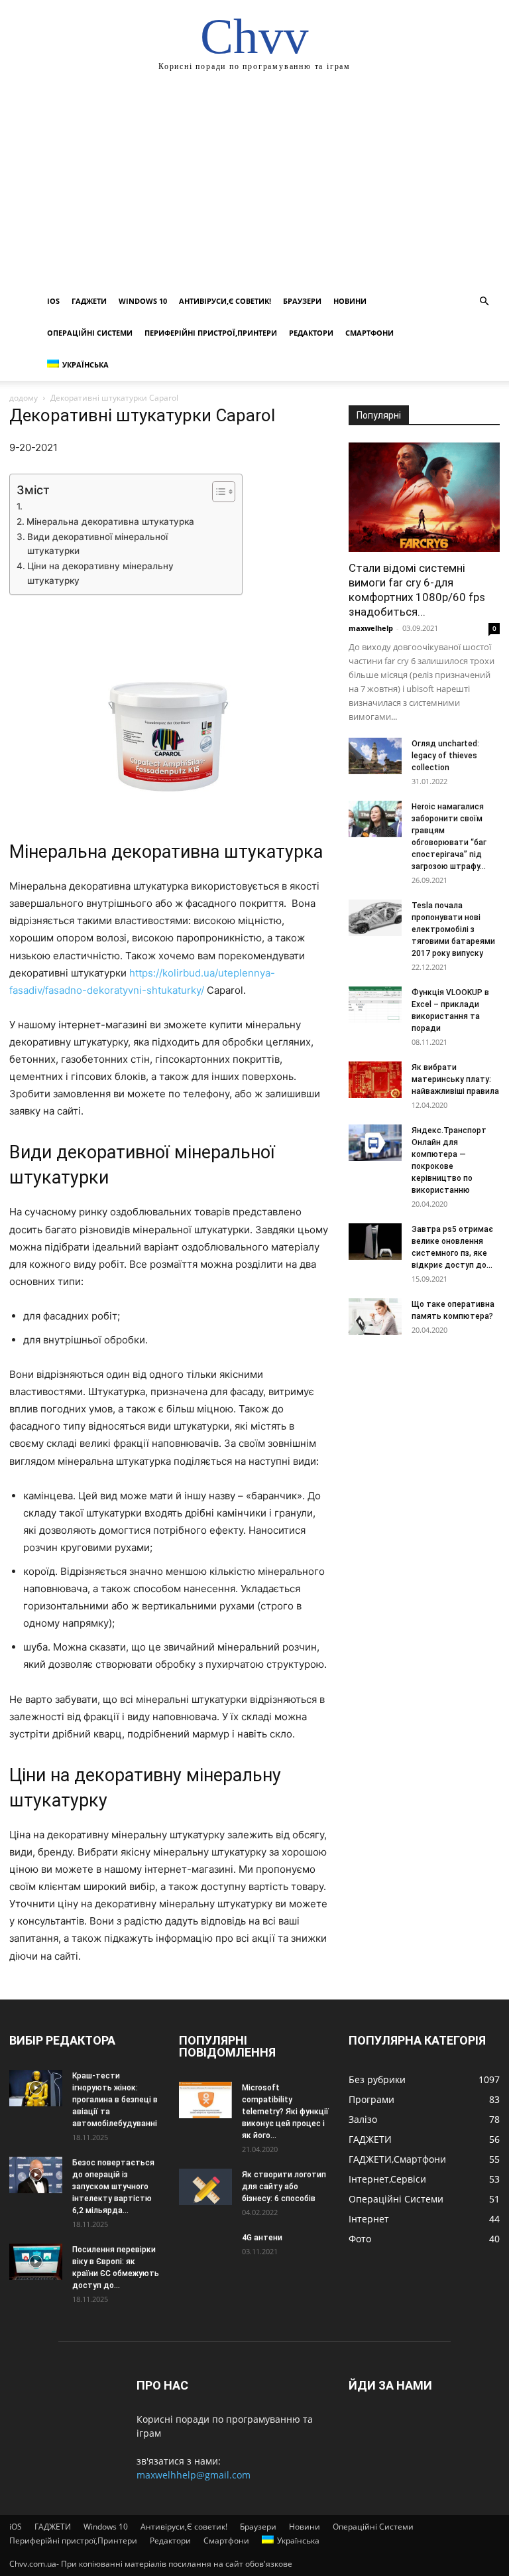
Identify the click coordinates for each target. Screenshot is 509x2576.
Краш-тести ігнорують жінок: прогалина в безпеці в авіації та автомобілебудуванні (115, 2100)
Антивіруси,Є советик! (225, 301)
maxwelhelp (371, 628)
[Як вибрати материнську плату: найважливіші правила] (375, 1080)
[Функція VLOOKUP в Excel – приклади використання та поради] (375, 1005)
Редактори (311, 333)
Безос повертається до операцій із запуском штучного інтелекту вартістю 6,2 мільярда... (113, 2187)
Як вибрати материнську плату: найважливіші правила (455, 1079)
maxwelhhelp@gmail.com (194, 2475)
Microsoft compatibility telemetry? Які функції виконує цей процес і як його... (285, 2112)
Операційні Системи (90, 333)
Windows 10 (143, 301)
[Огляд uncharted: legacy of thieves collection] (375, 756)
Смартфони (369, 333)
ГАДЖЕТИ (89, 301)
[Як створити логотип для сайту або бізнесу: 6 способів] (205, 2187)
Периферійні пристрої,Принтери (211, 333)
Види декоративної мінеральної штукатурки (97, 544)
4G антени (262, 2238)
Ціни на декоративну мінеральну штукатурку (100, 573)
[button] (484, 302)
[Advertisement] (254, 186)
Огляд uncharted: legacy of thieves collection (445, 756)
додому (24, 398)
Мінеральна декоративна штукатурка (110, 521)
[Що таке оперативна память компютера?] (375, 1317)
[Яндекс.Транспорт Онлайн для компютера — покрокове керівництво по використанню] (375, 1143)
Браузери (302, 301)
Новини (350, 301)
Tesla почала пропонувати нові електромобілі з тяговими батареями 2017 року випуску (453, 929)
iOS (53, 301)
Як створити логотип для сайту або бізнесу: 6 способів (284, 2187)
